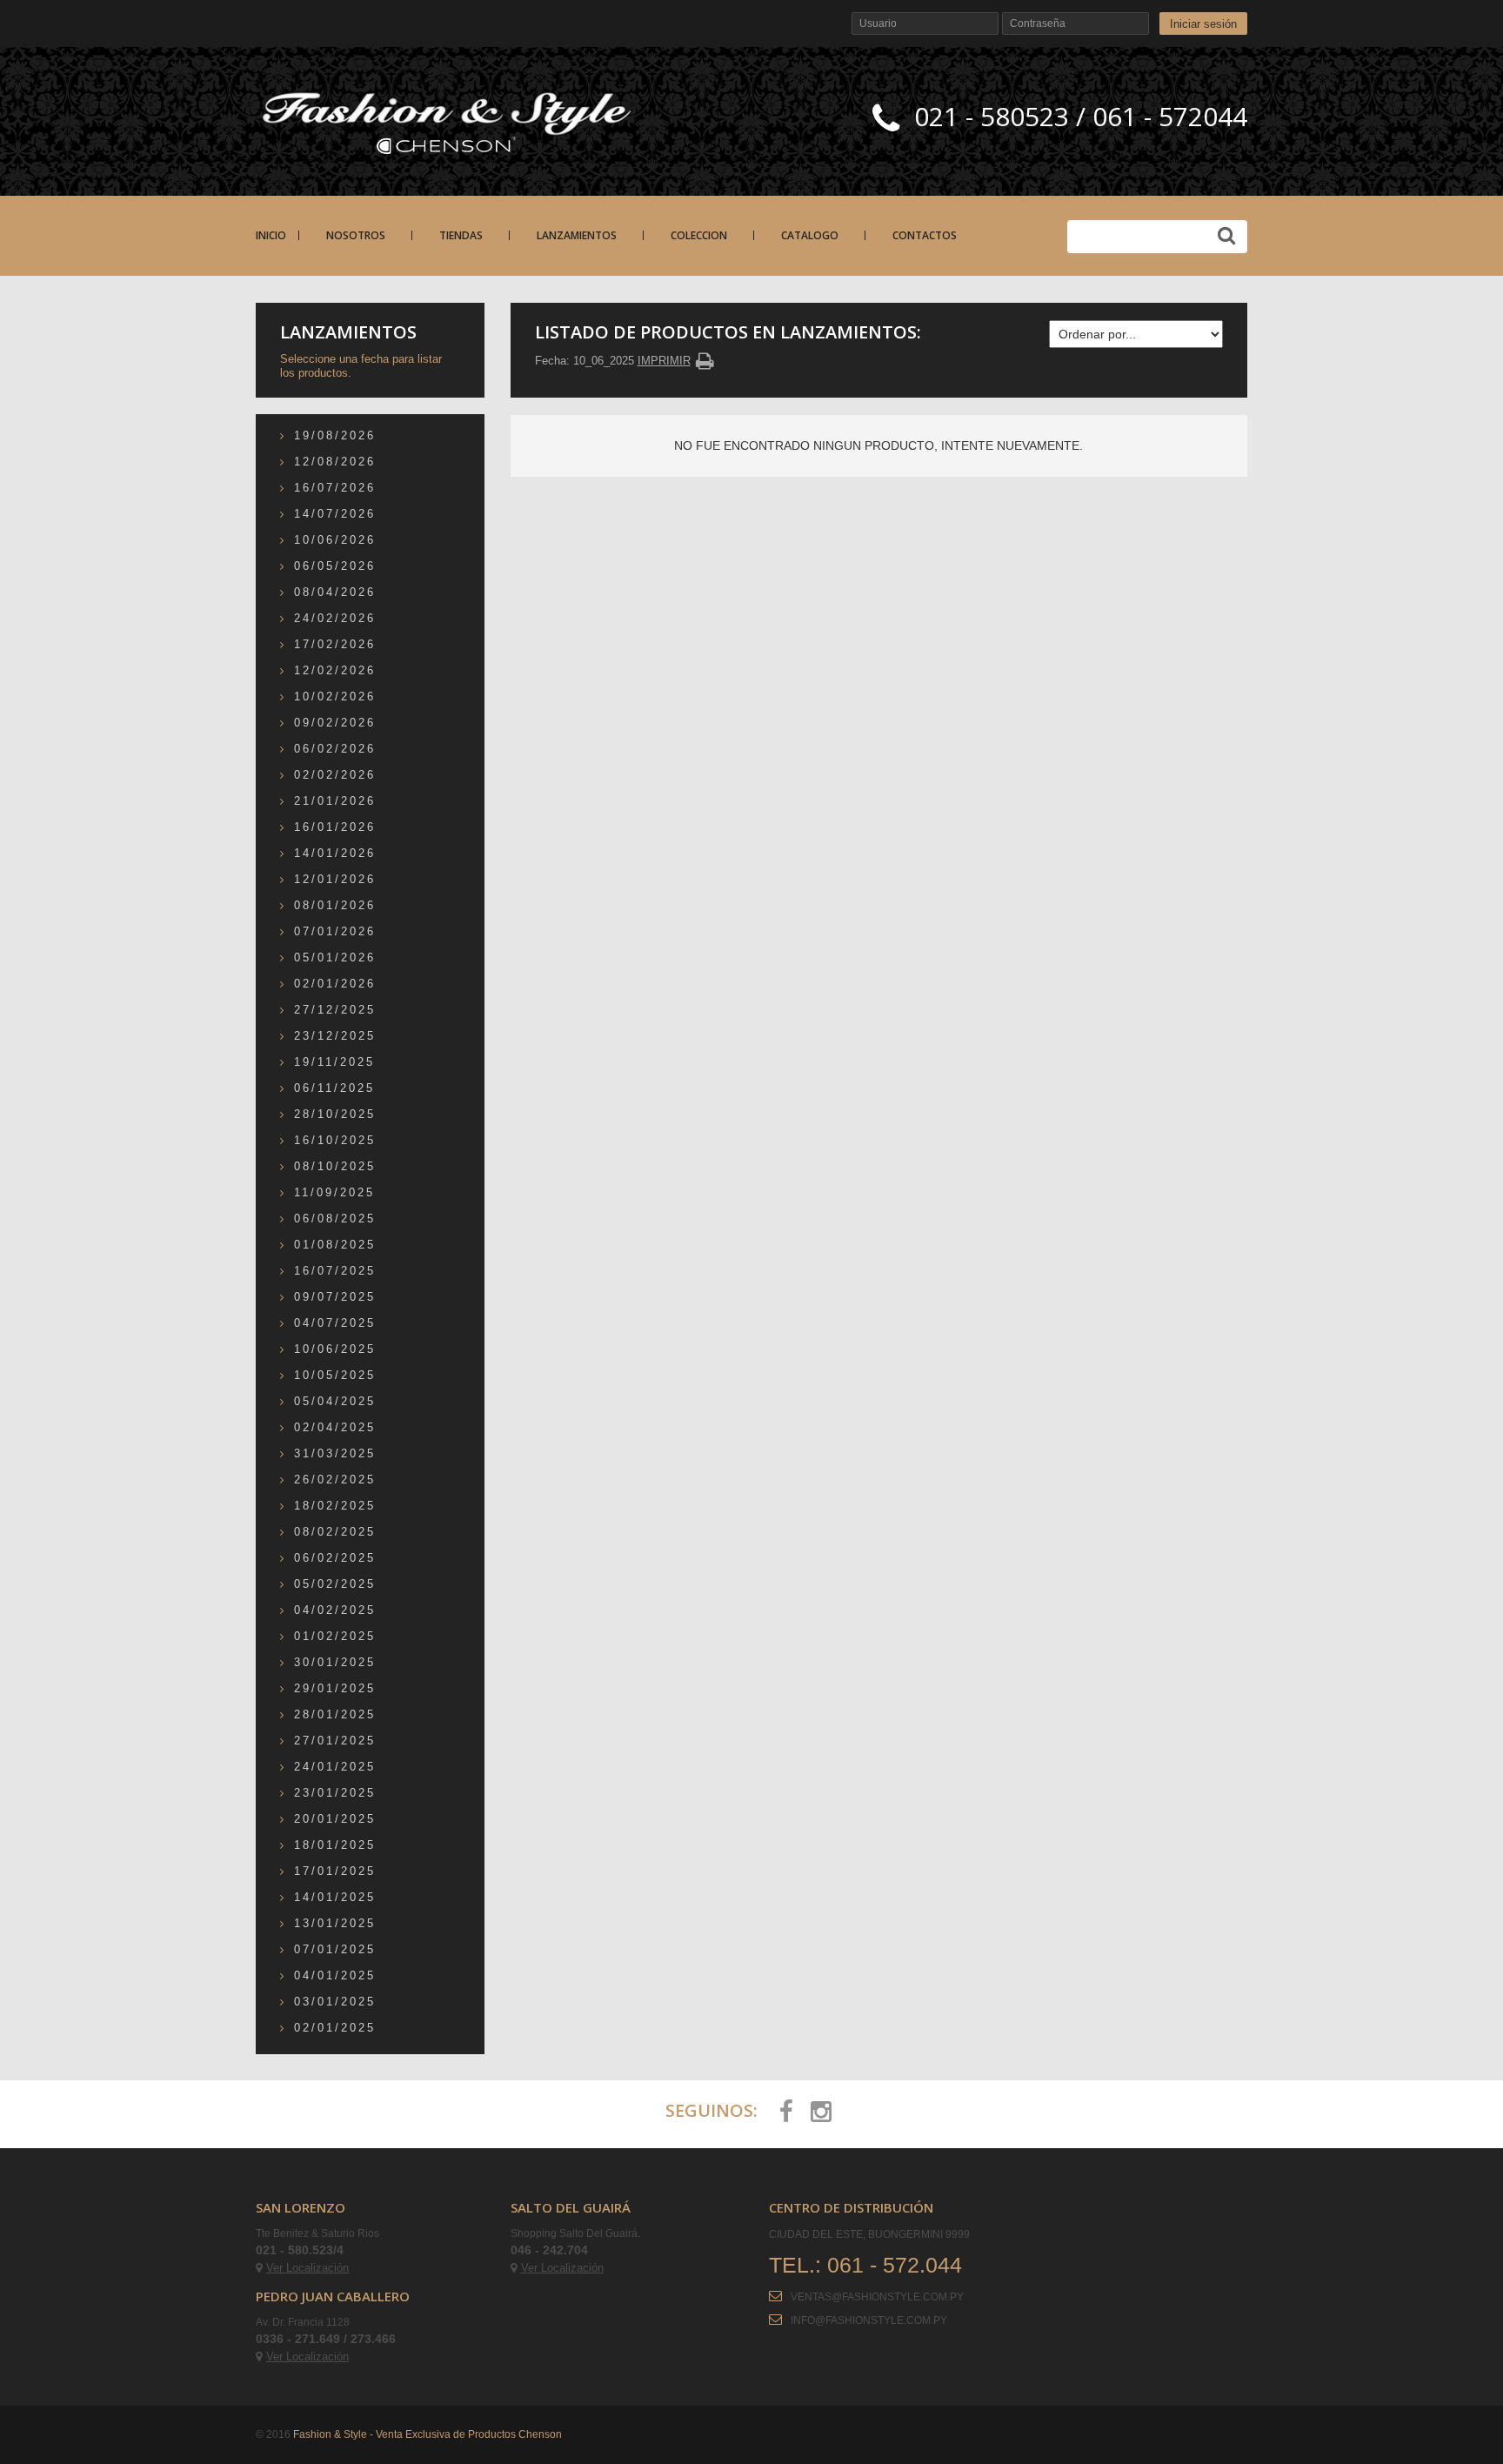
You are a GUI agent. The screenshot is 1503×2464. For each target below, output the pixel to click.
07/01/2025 (335, 1949)
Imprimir (664, 361)
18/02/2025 (335, 1506)
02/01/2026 (335, 984)
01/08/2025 (335, 1245)
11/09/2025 (334, 1192)
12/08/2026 (335, 462)
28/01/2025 (335, 1714)
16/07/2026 (335, 488)
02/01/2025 (335, 2028)
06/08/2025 (335, 1219)
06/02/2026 (335, 749)
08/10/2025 (335, 1166)
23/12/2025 (335, 1036)
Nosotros (356, 236)
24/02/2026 (335, 618)
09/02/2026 (335, 723)
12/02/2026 (335, 670)
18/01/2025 (335, 1845)
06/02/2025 (335, 1558)
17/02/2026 (335, 644)
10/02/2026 (335, 696)
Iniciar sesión (1203, 24)
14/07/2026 (335, 514)
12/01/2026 (335, 879)
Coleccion (699, 236)
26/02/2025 (335, 1480)
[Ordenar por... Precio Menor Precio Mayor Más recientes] (1136, 334)
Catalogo (810, 236)
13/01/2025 (335, 1923)
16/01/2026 (335, 827)
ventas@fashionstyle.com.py (877, 2297)
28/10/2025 (335, 1114)
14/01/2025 (335, 1897)
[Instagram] (821, 2110)
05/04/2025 (335, 1401)
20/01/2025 (335, 1819)
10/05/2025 (335, 1375)
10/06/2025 (335, 1349)
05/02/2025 (335, 1584)
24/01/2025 (335, 1767)
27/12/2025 (335, 1010)
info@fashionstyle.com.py (869, 2320)
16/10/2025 (335, 1140)
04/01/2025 (335, 1975)
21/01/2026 (335, 801)
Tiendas (461, 236)
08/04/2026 (335, 592)
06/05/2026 (335, 566)
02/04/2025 (335, 1427)
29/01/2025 (335, 1688)
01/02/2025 (335, 1636)
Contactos (925, 236)
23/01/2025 (335, 1793)
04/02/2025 (335, 1610)
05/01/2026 (335, 957)
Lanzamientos (577, 236)
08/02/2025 (335, 1532)
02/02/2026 (335, 775)
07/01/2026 (335, 931)
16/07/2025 (335, 1271)
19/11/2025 (334, 1062)
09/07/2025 (335, 1297)
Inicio (271, 236)
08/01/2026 (335, 905)
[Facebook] (786, 2110)
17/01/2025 (335, 1871)
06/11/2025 (334, 1088)
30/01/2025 (335, 1662)
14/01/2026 (335, 853)
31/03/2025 (335, 1453)
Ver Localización (307, 2268)
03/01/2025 (335, 2002)
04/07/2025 (335, 1323)
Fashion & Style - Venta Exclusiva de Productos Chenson (428, 2434)
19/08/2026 (335, 435)
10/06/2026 (335, 540)
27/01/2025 (335, 1741)
